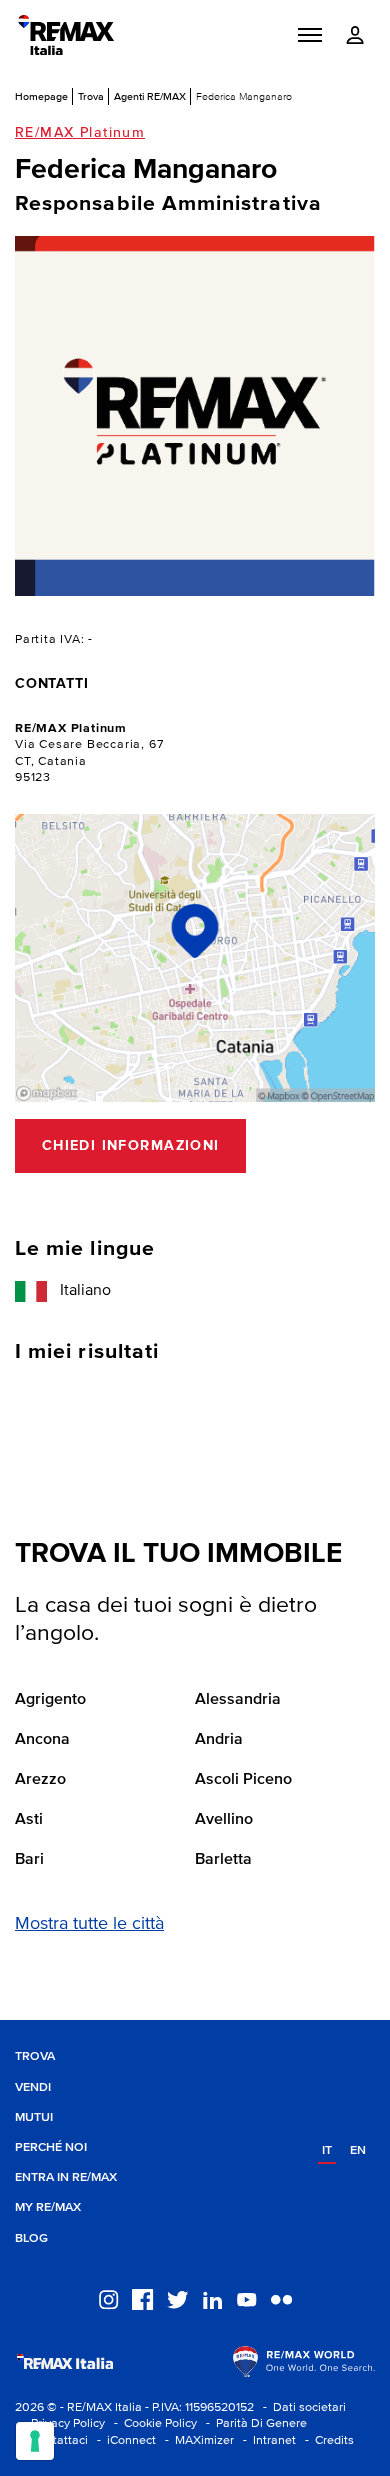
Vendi (33, 2087)
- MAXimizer (196, 2440)
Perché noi (51, 2147)
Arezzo (40, 1780)
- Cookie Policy (152, 2423)
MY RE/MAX (48, 2207)
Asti (29, 1820)
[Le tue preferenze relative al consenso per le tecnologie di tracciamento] (35, 2441)
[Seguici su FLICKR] (281, 2298)
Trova (91, 96)
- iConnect (123, 2440)
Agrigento (50, 1700)
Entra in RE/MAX (66, 2177)
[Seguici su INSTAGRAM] (108, 2298)
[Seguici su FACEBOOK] (142, 2298)
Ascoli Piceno (243, 1780)
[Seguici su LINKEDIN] (212, 2298)
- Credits (326, 2440)
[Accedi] (355, 35)
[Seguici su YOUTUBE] (246, 2298)
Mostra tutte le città (89, 1924)
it (327, 2150)
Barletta (223, 1860)
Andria (219, 1740)
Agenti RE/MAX (150, 96)
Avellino (224, 1820)
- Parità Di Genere (253, 2423)
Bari (29, 1860)
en (358, 2150)
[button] (310, 35)
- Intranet (266, 2440)
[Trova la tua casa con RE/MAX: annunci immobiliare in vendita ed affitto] (66, 35)
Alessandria (238, 1700)
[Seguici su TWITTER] (177, 2298)
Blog (31, 2238)
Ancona (42, 1740)
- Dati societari (301, 2407)
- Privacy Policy (60, 2423)
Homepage (41, 96)
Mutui (34, 2117)
